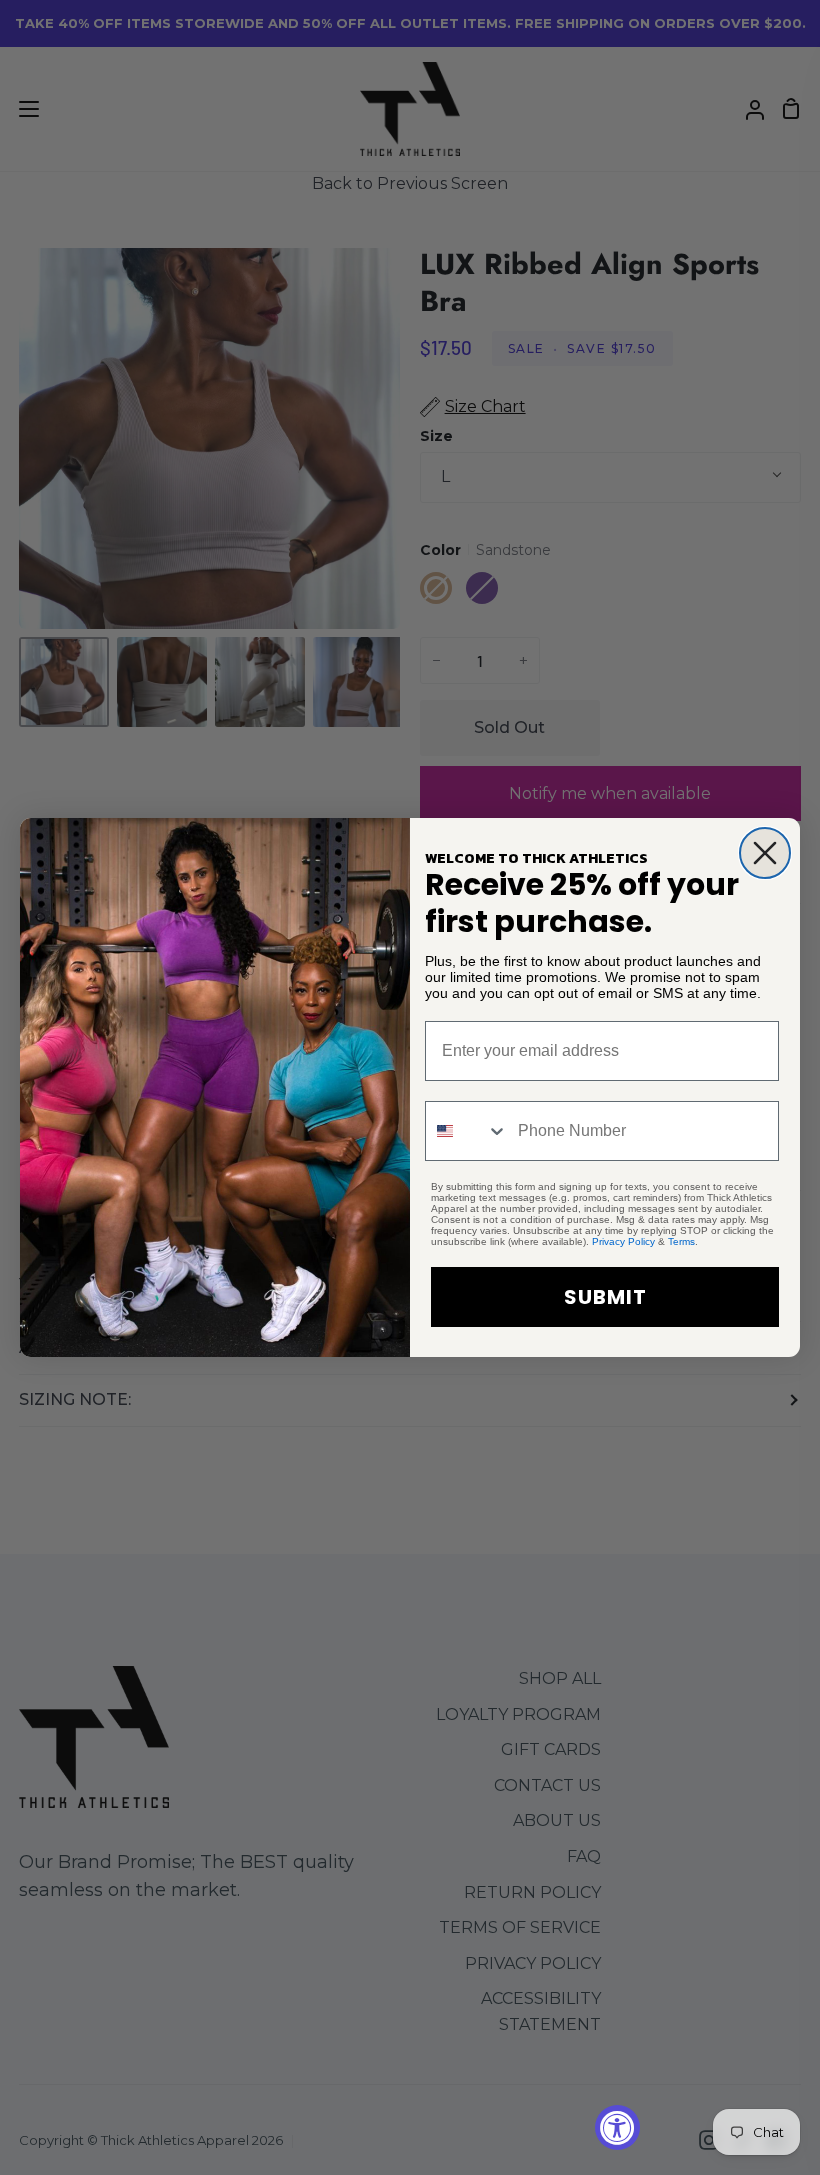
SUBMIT (605, 1297)
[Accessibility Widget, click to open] (617, 2127)
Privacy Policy (623, 1241)
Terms (681, 1241)
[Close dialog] (765, 853)
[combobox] (467, 1131)
